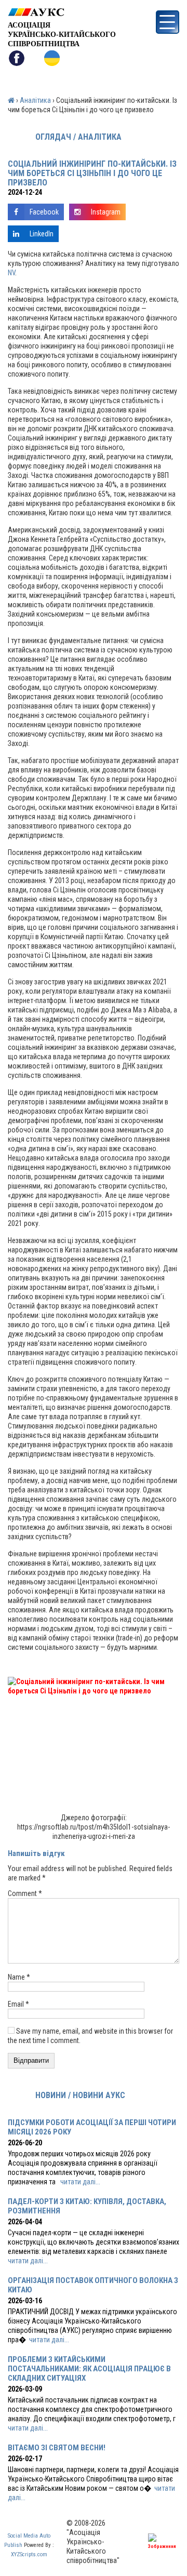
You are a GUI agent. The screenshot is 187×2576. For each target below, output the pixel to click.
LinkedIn (42, 234)
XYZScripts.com (29, 2554)
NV (11, 273)
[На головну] (62, 12)
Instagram (106, 212)
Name (19, 1977)
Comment (25, 1893)
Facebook (44, 212)
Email (18, 2004)
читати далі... (80, 2182)
